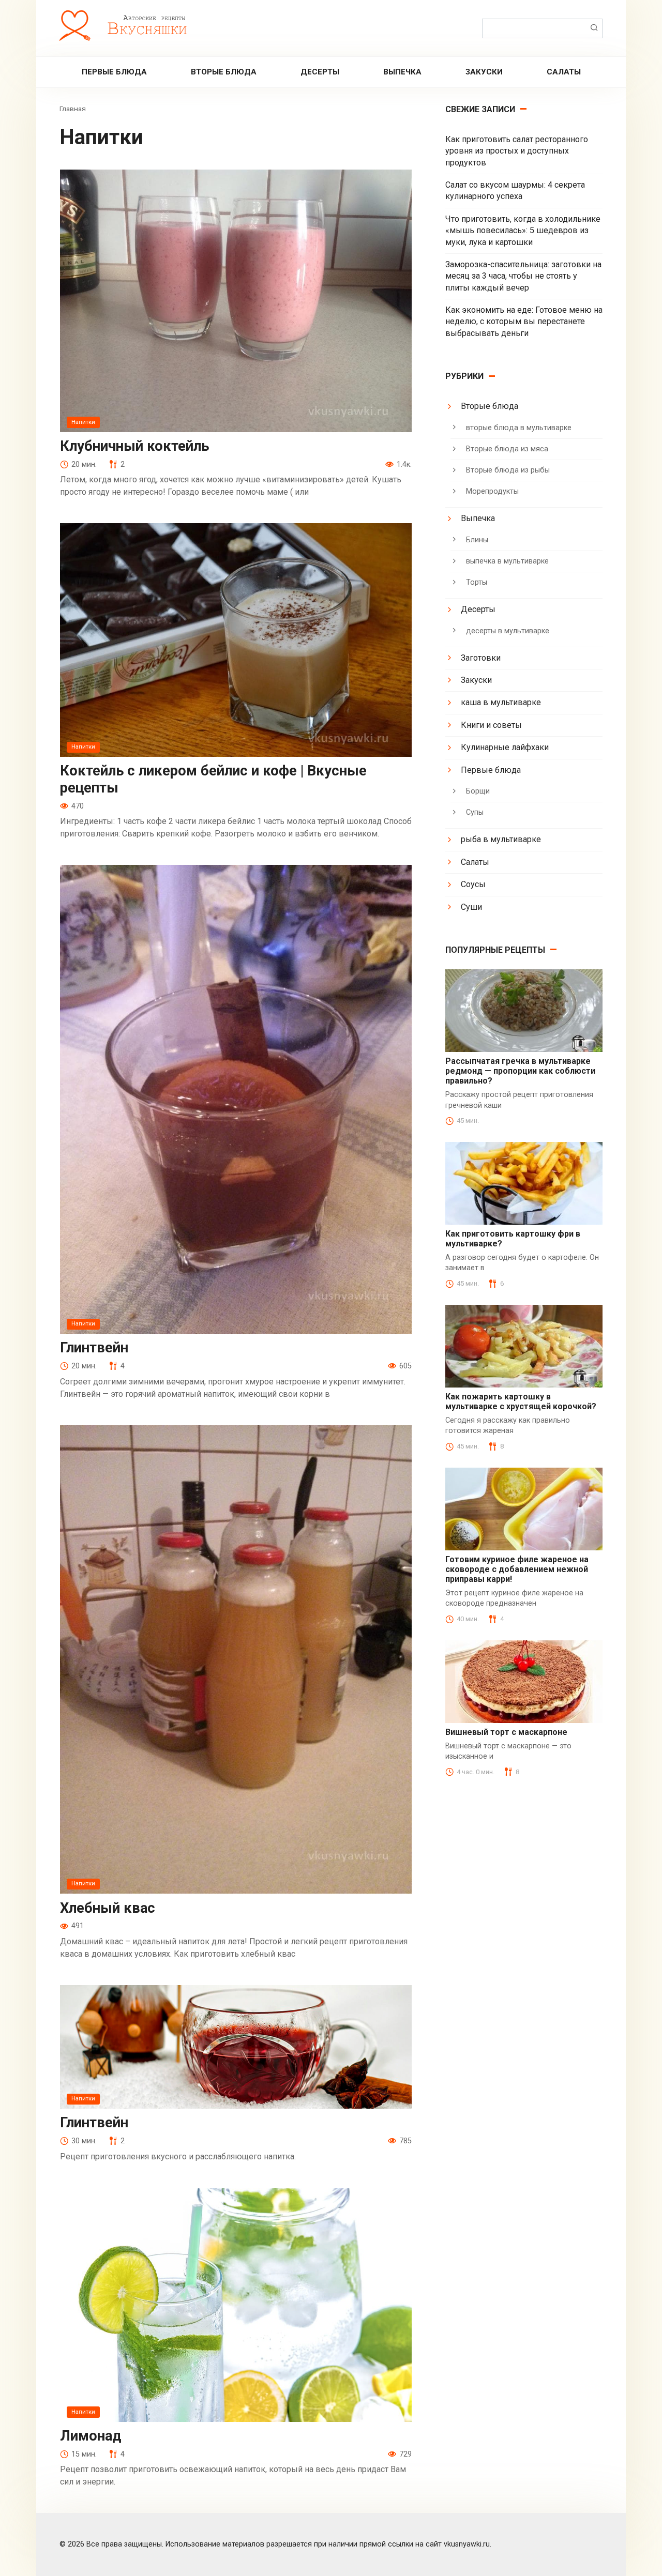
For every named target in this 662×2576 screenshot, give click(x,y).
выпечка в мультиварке (507, 561)
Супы (475, 812)
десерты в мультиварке (508, 631)
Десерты (320, 72)
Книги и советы (491, 725)
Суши (471, 907)
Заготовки (481, 658)
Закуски (484, 72)
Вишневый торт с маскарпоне (506, 1732)
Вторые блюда (224, 72)
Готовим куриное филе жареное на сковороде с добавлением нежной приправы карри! (517, 1569)
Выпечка (402, 72)
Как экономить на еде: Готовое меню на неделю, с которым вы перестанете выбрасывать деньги (524, 322)
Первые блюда (114, 72)
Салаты (564, 72)
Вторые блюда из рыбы (508, 470)
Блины (477, 540)
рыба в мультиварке (501, 839)
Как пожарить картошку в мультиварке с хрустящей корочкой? (521, 1401)
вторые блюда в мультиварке (519, 428)
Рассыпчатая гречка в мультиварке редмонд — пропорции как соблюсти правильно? (520, 1071)
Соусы (473, 884)
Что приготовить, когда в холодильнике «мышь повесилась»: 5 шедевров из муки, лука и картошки (523, 231)
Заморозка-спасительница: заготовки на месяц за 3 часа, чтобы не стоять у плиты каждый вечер (523, 276)
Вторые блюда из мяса (507, 449)
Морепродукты (492, 491)
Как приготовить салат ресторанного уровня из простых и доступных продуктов (517, 151)
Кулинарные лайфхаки (505, 747)
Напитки (83, 422)
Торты (477, 582)
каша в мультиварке (501, 702)
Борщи (478, 791)
